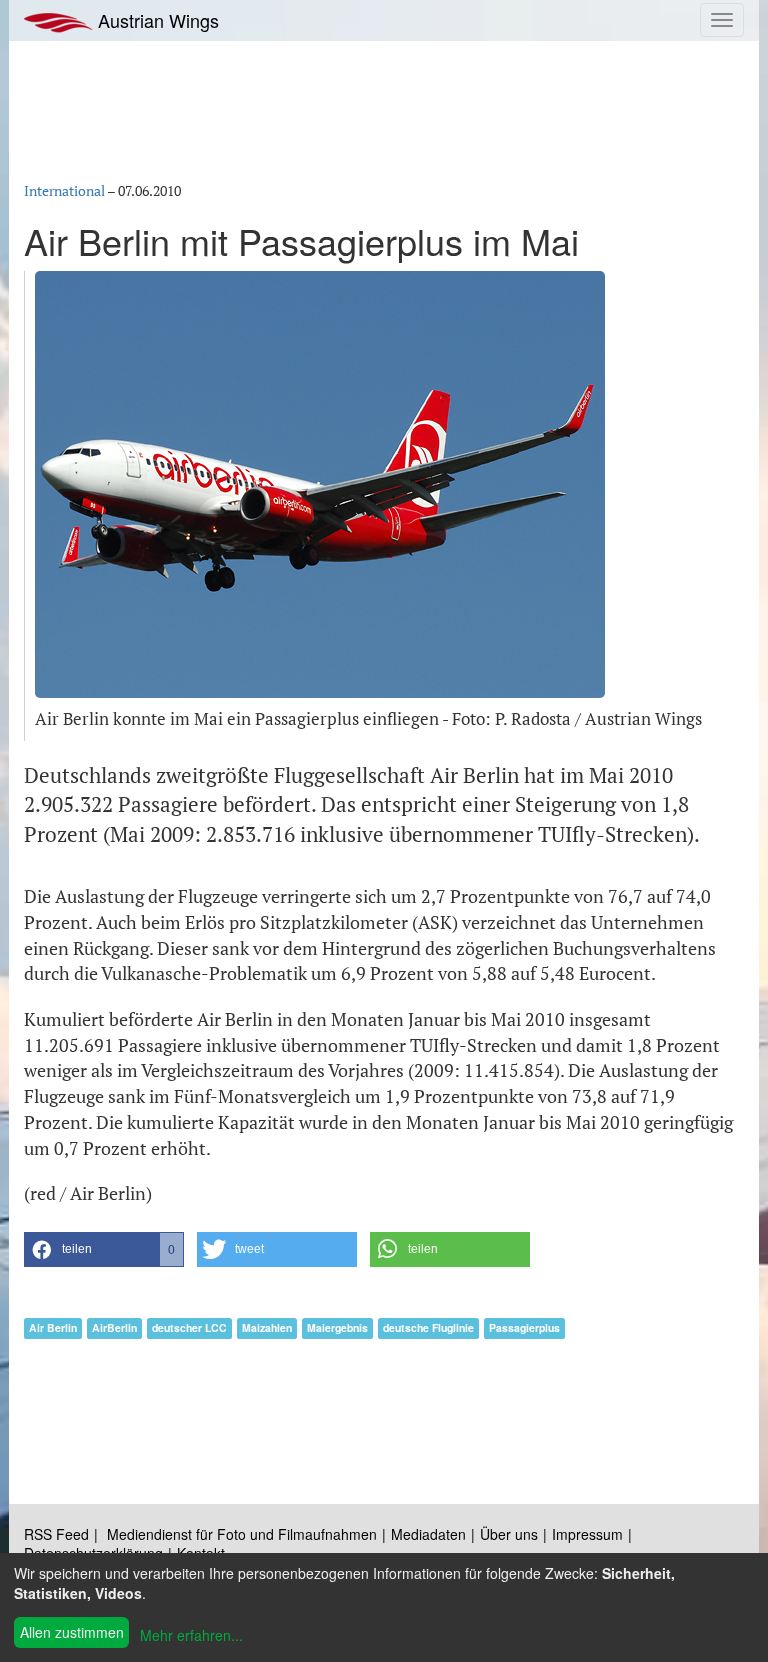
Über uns (509, 1534)
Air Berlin (53, 1327)
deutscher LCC (189, 1327)
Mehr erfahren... (191, 1635)
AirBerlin (114, 1327)
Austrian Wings (156, 20)
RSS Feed (56, 1534)
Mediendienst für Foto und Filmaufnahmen (242, 1534)
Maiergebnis (337, 1327)
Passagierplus (524, 1327)
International (64, 190)
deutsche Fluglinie (428, 1327)
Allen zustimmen (72, 1632)
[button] (104, 1249)
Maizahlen (267, 1327)
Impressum (587, 1534)
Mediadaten (428, 1534)
